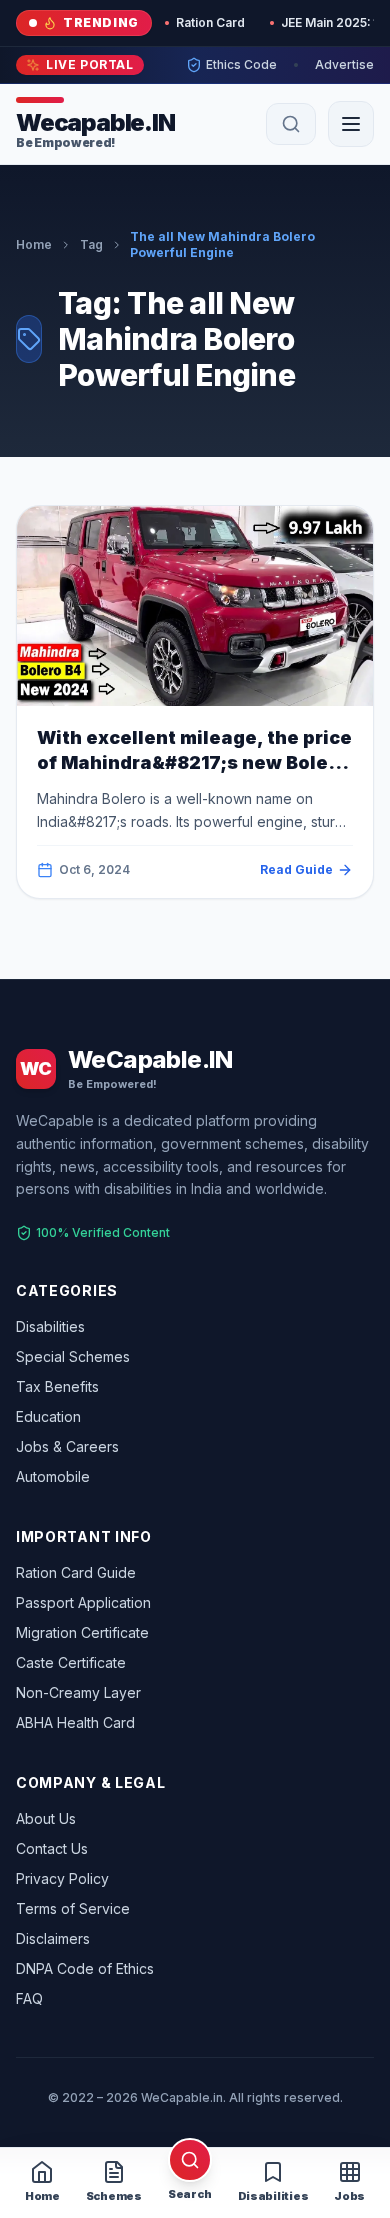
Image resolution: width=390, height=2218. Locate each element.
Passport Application (83, 1602)
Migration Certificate (82, 1632)
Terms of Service (73, 1908)
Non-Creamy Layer (78, 1692)
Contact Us (52, 1848)
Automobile (53, 1476)
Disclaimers (53, 1938)
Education (48, 1416)
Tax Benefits (57, 1386)
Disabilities (50, 1326)
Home (34, 244)
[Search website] (291, 124)
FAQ (29, 1998)
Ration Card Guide (76, 1572)
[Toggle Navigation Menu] (351, 124)
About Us (46, 1818)
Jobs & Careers (67, 1446)
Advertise (344, 64)
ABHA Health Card (75, 1722)
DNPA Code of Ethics (85, 1968)
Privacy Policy (62, 1878)
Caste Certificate (71, 1662)
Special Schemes (73, 1356)
